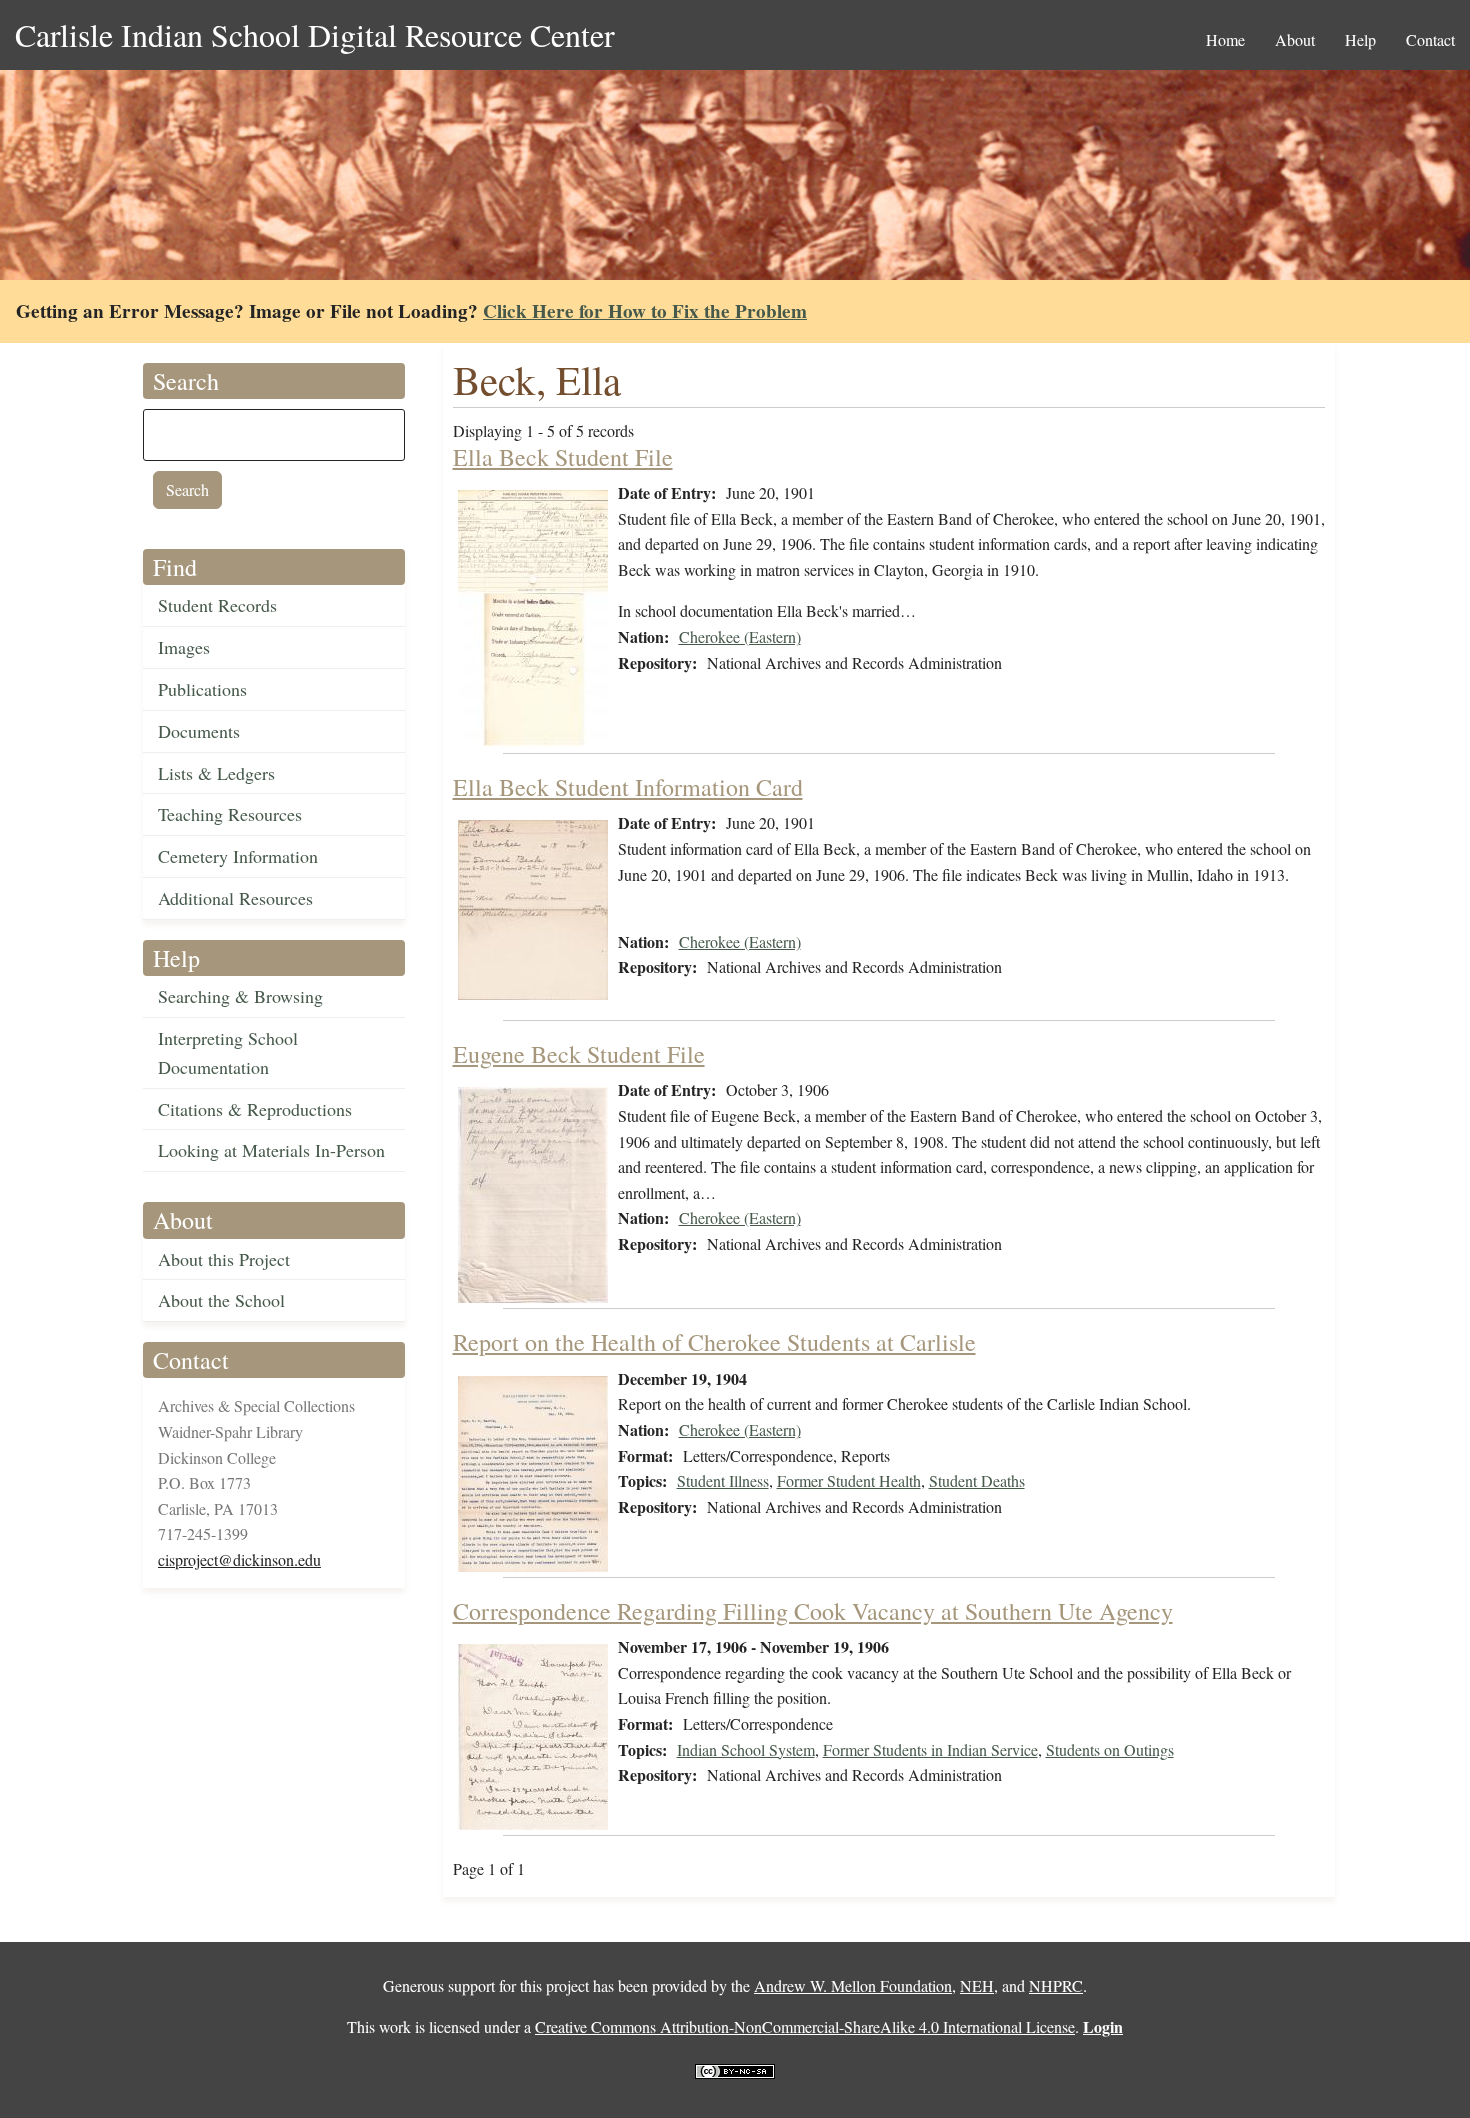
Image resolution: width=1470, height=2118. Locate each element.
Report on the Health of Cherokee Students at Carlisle (714, 1342)
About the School (221, 1300)
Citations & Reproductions (255, 1109)
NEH (977, 1985)
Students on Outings (1110, 1749)
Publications (202, 689)
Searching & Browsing (240, 996)
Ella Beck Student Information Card (628, 787)
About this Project (224, 1259)
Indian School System (746, 1749)
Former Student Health (849, 1480)
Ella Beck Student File (563, 457)
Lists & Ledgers (216, 773)
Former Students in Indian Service (930, 1749)
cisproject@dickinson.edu (239, 1559)
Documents (199, 731)
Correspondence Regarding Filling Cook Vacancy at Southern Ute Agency (813, 1611)
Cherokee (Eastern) (740, 636)
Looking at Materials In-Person (271, 1150)
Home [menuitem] (1225, 39)
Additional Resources (235, 898)
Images (184, 647)
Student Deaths (977, 1480)
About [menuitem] (1295, 39)
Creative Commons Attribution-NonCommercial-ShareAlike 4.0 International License (805, 2026)
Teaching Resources (230, 814)
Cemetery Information (238, 856)
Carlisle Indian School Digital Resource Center (315, 34)
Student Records (217, 605)
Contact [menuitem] (1430, 39)
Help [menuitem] (1360, 39)
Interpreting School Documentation (228, 1052)
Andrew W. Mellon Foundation (853, 1985)
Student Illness (723, 1480)
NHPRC (1056, 1985)
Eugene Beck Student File (579, 1054)
